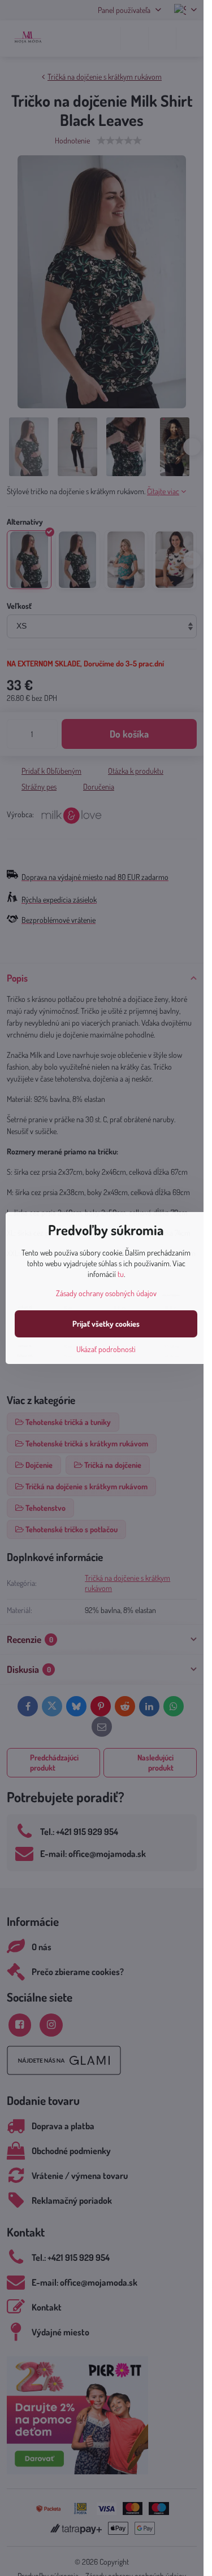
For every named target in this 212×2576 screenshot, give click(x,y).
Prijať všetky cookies (106, 1324)
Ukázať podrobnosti (106, 1349)
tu (121, 1274)
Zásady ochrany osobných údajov (106, 1293)
